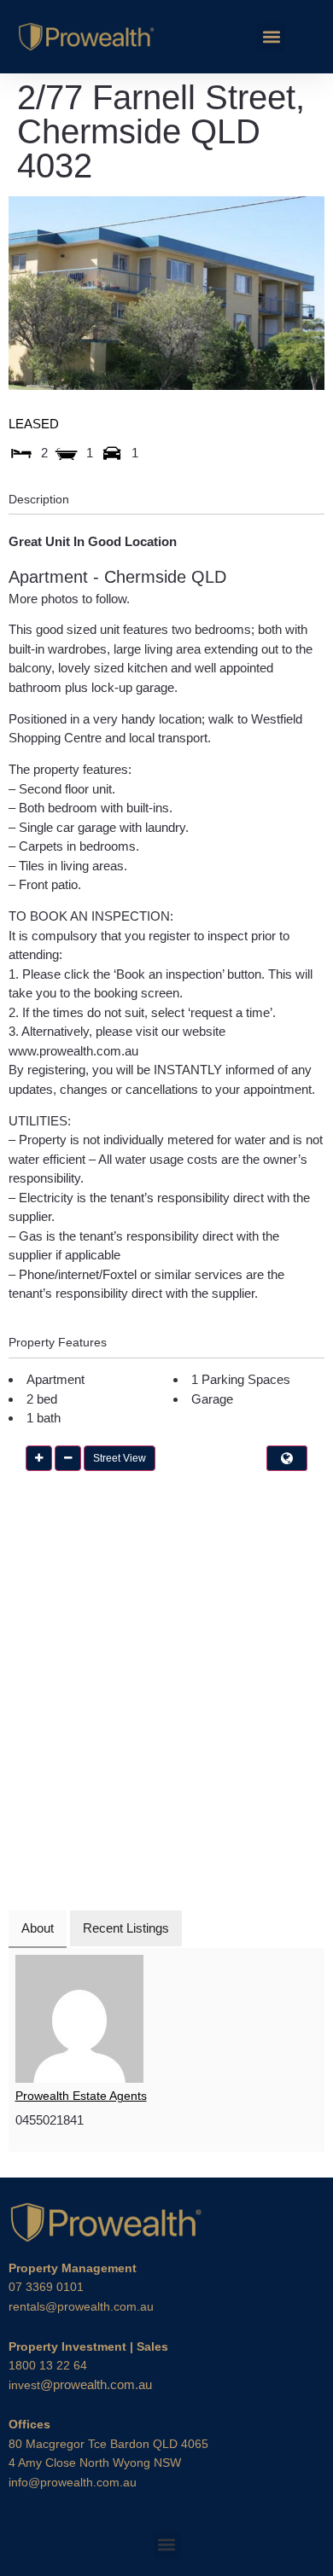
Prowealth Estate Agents (81, 2096)
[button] (271, 37)
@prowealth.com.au (80, 2384)
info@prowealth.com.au (73, 2482)
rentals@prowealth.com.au (81, 2306)
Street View (120, 1458)
